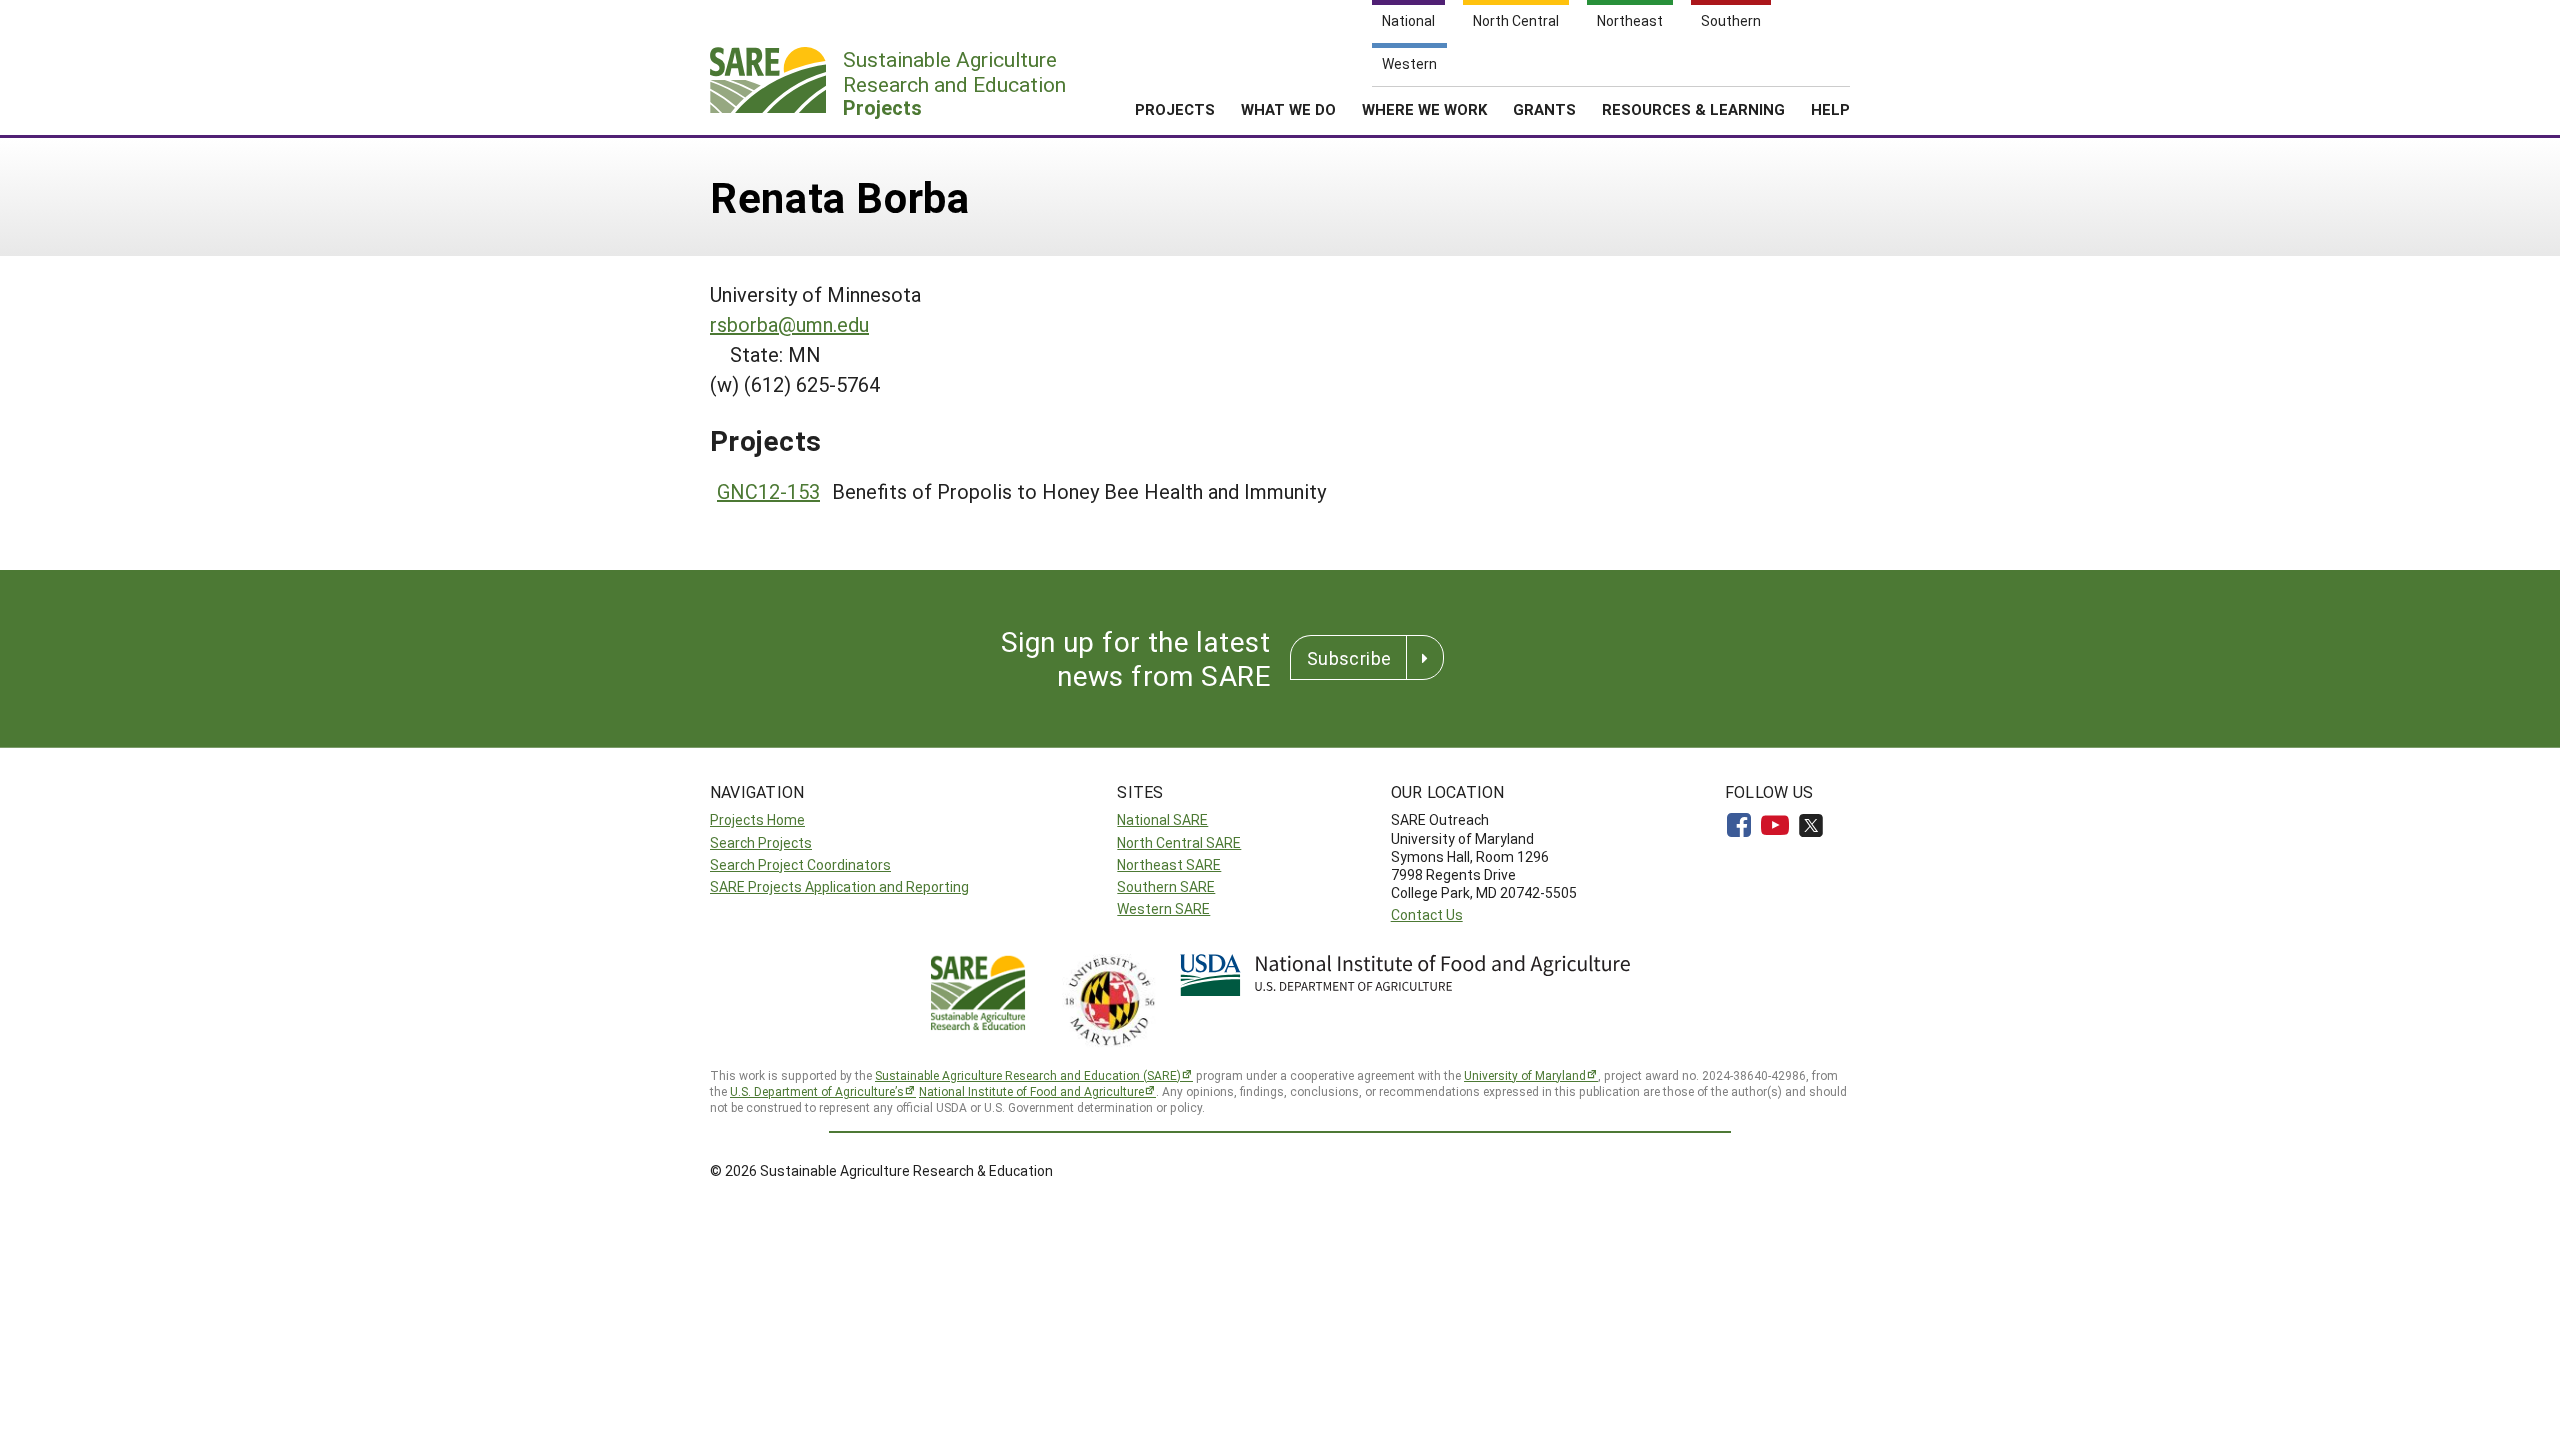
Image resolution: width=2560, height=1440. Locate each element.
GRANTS (1544, 109)
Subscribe (1349, 658)
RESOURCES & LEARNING (1693, 109)
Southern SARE (1166, 886)
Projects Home (757, 819)
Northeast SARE (1169, 864)
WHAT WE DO (1288, 109)
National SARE (1162, 819)
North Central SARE (1179, 842)
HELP (1830, 109)
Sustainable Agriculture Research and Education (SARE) (1028, 1075)
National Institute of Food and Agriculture (1031, 1091)
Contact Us (1427, 914)
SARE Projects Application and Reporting (839, 886)
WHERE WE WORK (1424, 109)
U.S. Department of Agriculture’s (817, 1091)
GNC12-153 (768, 491)
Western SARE (1163, 908)
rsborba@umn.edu (789, 324)
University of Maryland (1525, 1075)
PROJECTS (1175, 109)
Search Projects (761, 842)
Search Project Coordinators (800, 864)
